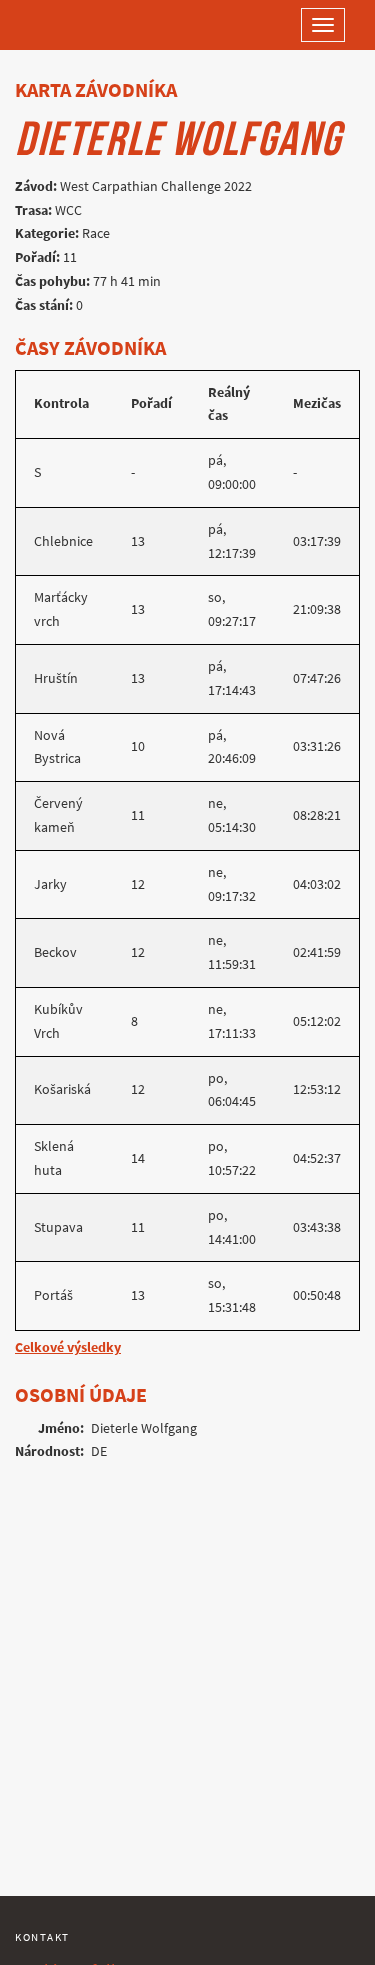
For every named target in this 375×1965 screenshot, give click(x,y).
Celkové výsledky (68, 1347)
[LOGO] (80, 25)
